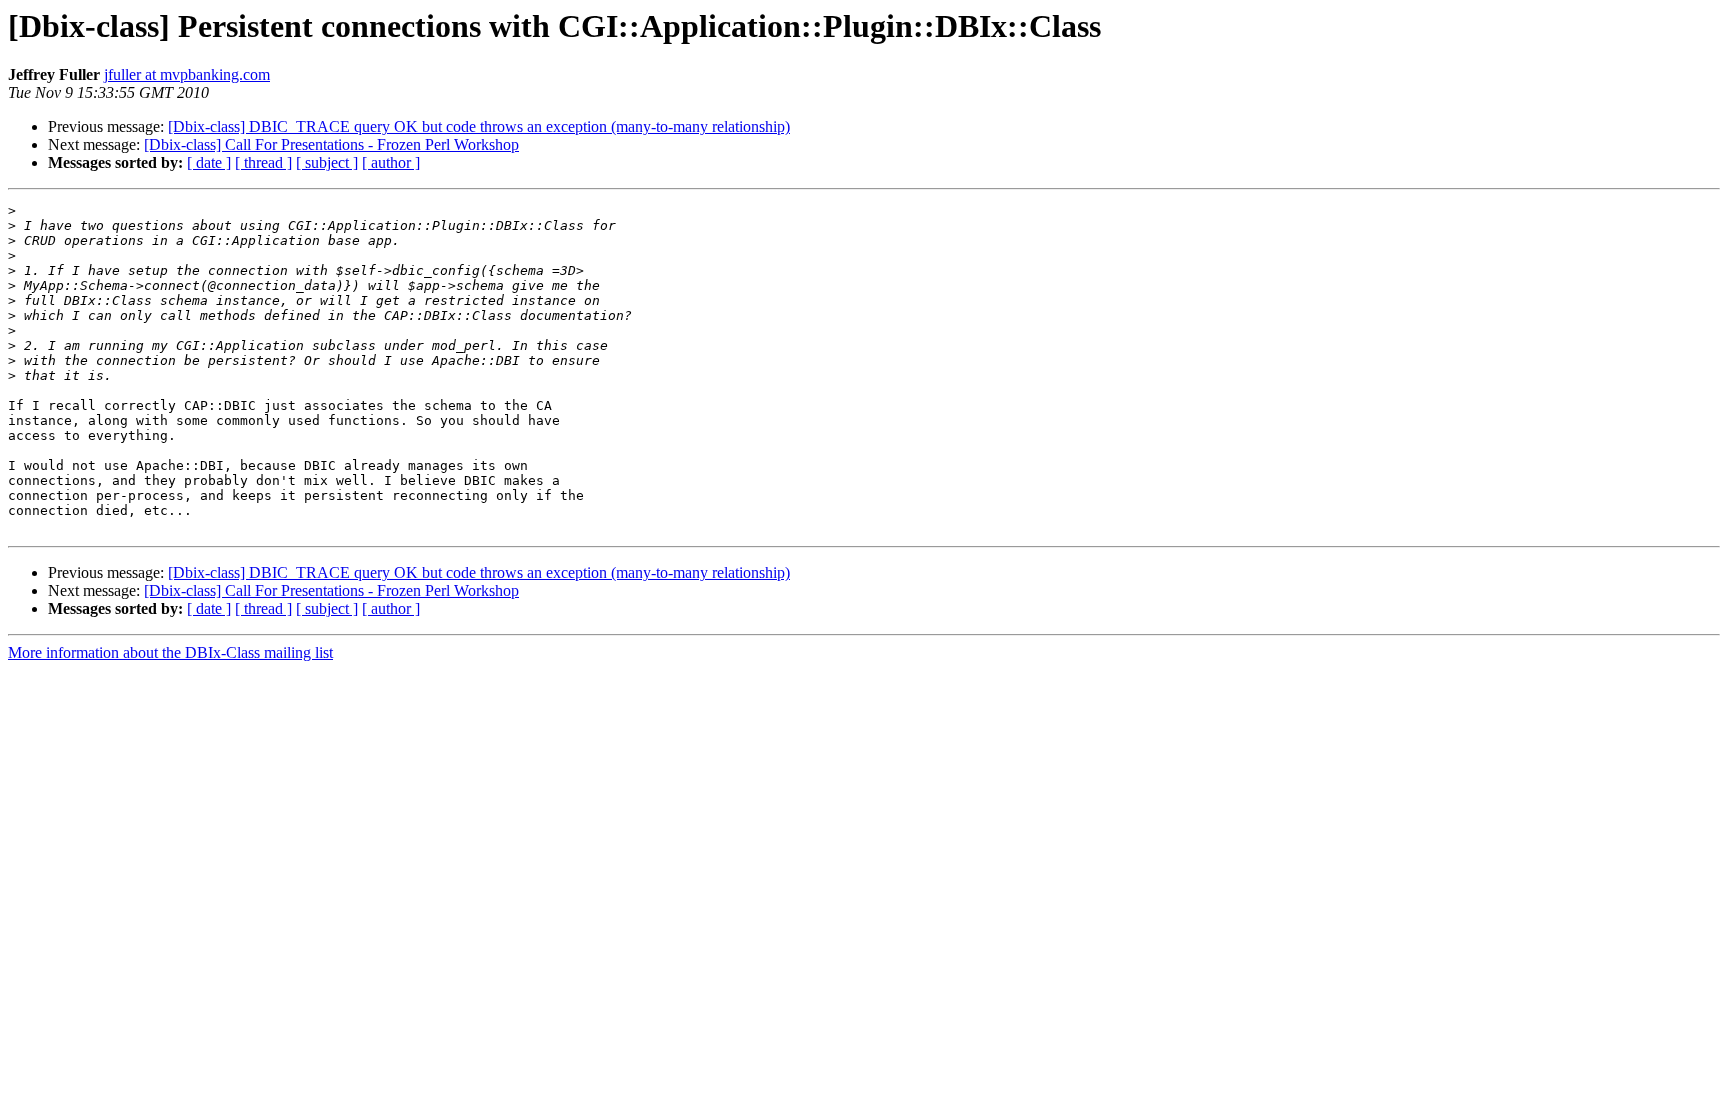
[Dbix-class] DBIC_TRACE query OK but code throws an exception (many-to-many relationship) (479, 126)
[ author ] (391, 162)
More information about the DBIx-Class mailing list (170, 652)
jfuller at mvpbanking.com (187, 74)
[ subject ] (327, 162)
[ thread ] (263, 162)
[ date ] (209, 162)
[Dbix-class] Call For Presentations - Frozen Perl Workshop (331, 144)
